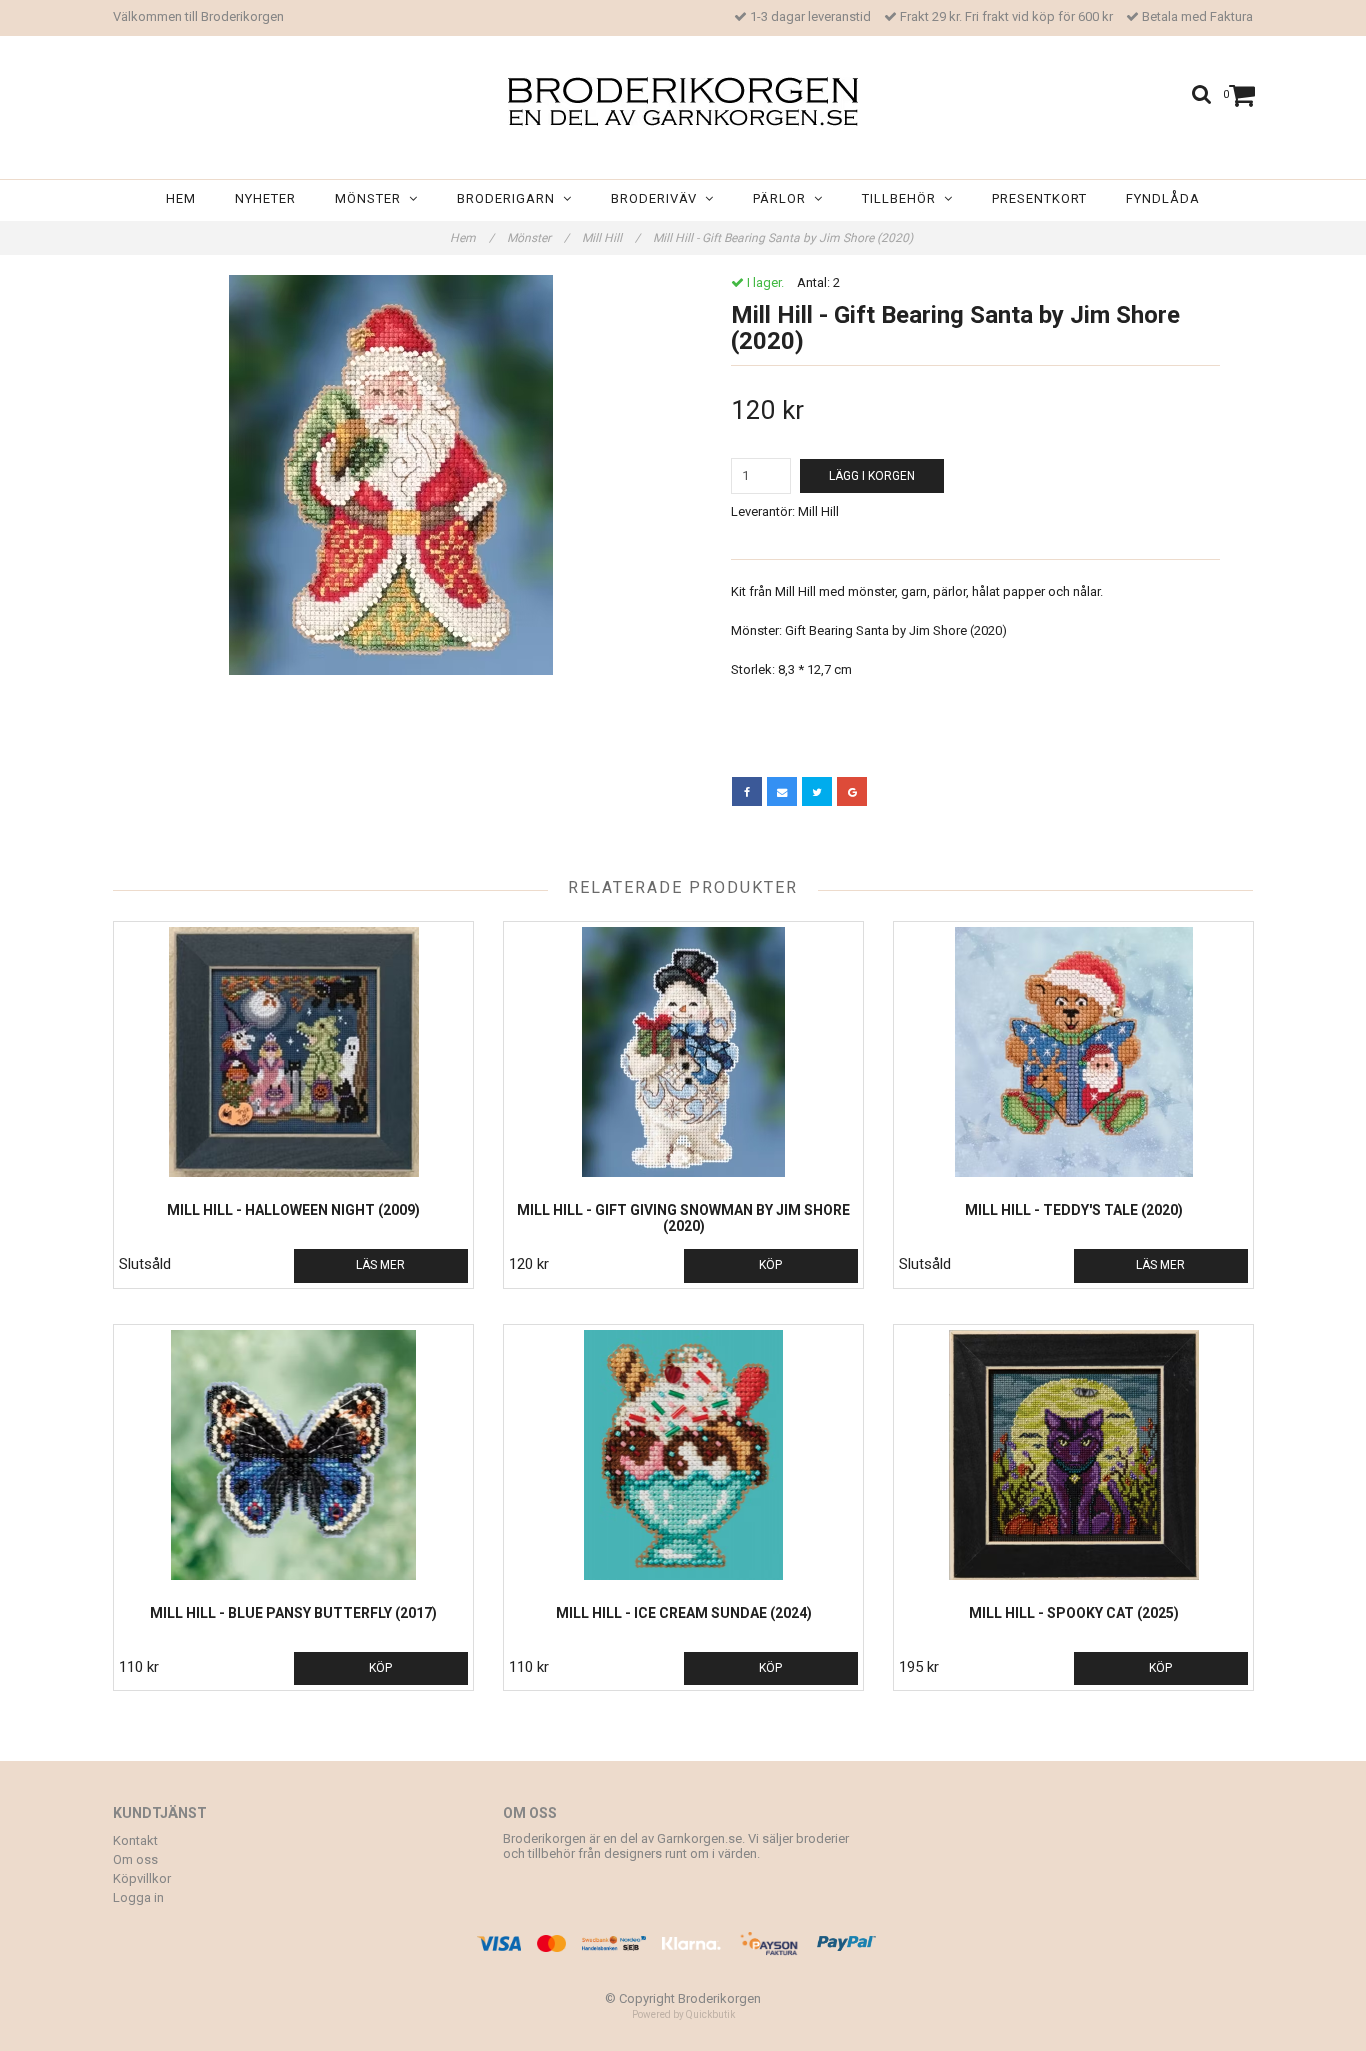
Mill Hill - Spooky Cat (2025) (1074, 1613)
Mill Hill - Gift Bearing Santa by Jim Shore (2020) (784, 238)
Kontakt (135, 1840)
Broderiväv (658, 198)
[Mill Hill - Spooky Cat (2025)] (1073, 1455)
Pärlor (783, 198)
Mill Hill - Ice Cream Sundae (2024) (684, 1613)
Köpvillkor (142, 1878)
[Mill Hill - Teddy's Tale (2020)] (1073, 1052)
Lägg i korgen (872, 476)
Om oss (135, 1859)
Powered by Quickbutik (683, 2014)
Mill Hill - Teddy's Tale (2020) (1074, 1210)
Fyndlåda (1163, 198)
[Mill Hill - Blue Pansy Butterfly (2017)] (293, 1455)
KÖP (770, 1265)
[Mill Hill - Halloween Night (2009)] (293, 1052)
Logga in (138, 1897)
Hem (181, 198)
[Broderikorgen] (683, 101)
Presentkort (1039, 198)
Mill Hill (611, 238)
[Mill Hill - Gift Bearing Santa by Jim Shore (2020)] (390, 475)
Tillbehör (903, 198)
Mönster (372, 198)
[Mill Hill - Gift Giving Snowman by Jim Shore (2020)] (683, 1052)
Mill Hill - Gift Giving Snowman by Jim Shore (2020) (683, 1218)
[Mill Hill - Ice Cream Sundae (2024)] (683, 1455)
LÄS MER (380, 1265)
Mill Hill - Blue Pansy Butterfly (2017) (293, 1613)
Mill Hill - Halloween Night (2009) (293, 1210)
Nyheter (265, 198)
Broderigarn (510, 198)
